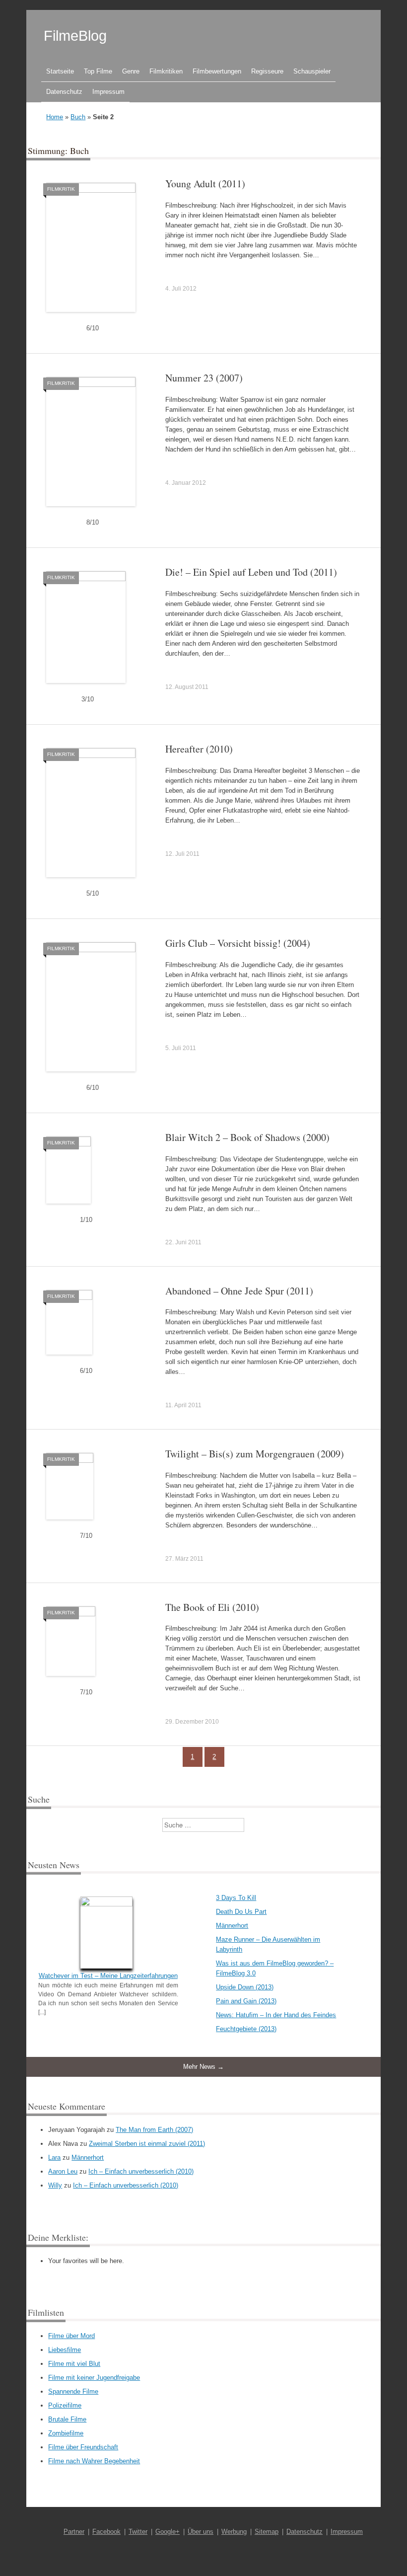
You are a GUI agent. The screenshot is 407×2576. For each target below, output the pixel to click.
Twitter (138, 2532)
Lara (54, 2158)
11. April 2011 (183, 1405)
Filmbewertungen (217, 71)
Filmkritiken (166, 71)
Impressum (108, 92)
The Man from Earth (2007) (154, 2130)
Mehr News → (203, 2067)
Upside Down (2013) (245, 1987)
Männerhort (232, 1926)
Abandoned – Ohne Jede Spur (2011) (239, 1291)
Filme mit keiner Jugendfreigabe (94, 2378)
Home (55, 117)
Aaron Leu (63, 2171)
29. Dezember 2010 (192, 1722)
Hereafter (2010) (199, 749)
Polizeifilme (65, 2405)
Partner (74, 2532)
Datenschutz (64, 92)
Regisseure (267, 71)
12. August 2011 (187, 687)
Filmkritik (61, 189)
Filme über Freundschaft (83, 2447)
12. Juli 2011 (182, 854)
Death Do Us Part (241, 1912)
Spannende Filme (73, 2391)
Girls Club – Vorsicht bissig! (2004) (238, 943)
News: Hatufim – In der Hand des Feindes (276, 2015)
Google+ (168, 2532)
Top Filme (98, 71)
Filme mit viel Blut (74, 2364)
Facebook (106, 2532)
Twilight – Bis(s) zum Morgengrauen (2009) (255, 1454)
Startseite (60, 71)
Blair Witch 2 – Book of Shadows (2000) (247, 1137)
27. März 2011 (184, 1559)
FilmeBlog (75, 36)
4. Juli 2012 (181, 289)
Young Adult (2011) (205, 184)
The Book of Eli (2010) (212, 1607)
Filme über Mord (71, 2336)
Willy (55, 2185)
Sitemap (267, 2532)
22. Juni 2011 (183, 1242)
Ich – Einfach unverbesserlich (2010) (141, 2171)
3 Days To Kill (236, 1898)
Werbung (234, 2532)
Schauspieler (312, 71)
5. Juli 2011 (181, 1048)
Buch (78, 117)
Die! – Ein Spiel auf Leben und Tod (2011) (251, 572)
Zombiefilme (66, 2433)
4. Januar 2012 (186, 483)
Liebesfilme (65, 2350)
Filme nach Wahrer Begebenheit (94, 2461)
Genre (131, 71)
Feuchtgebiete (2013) (246, 2029)
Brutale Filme (67, 2419)
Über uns (201, 2532)
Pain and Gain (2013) (246, 2001)
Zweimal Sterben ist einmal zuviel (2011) (147, 2144)
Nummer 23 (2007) (204, 378)
